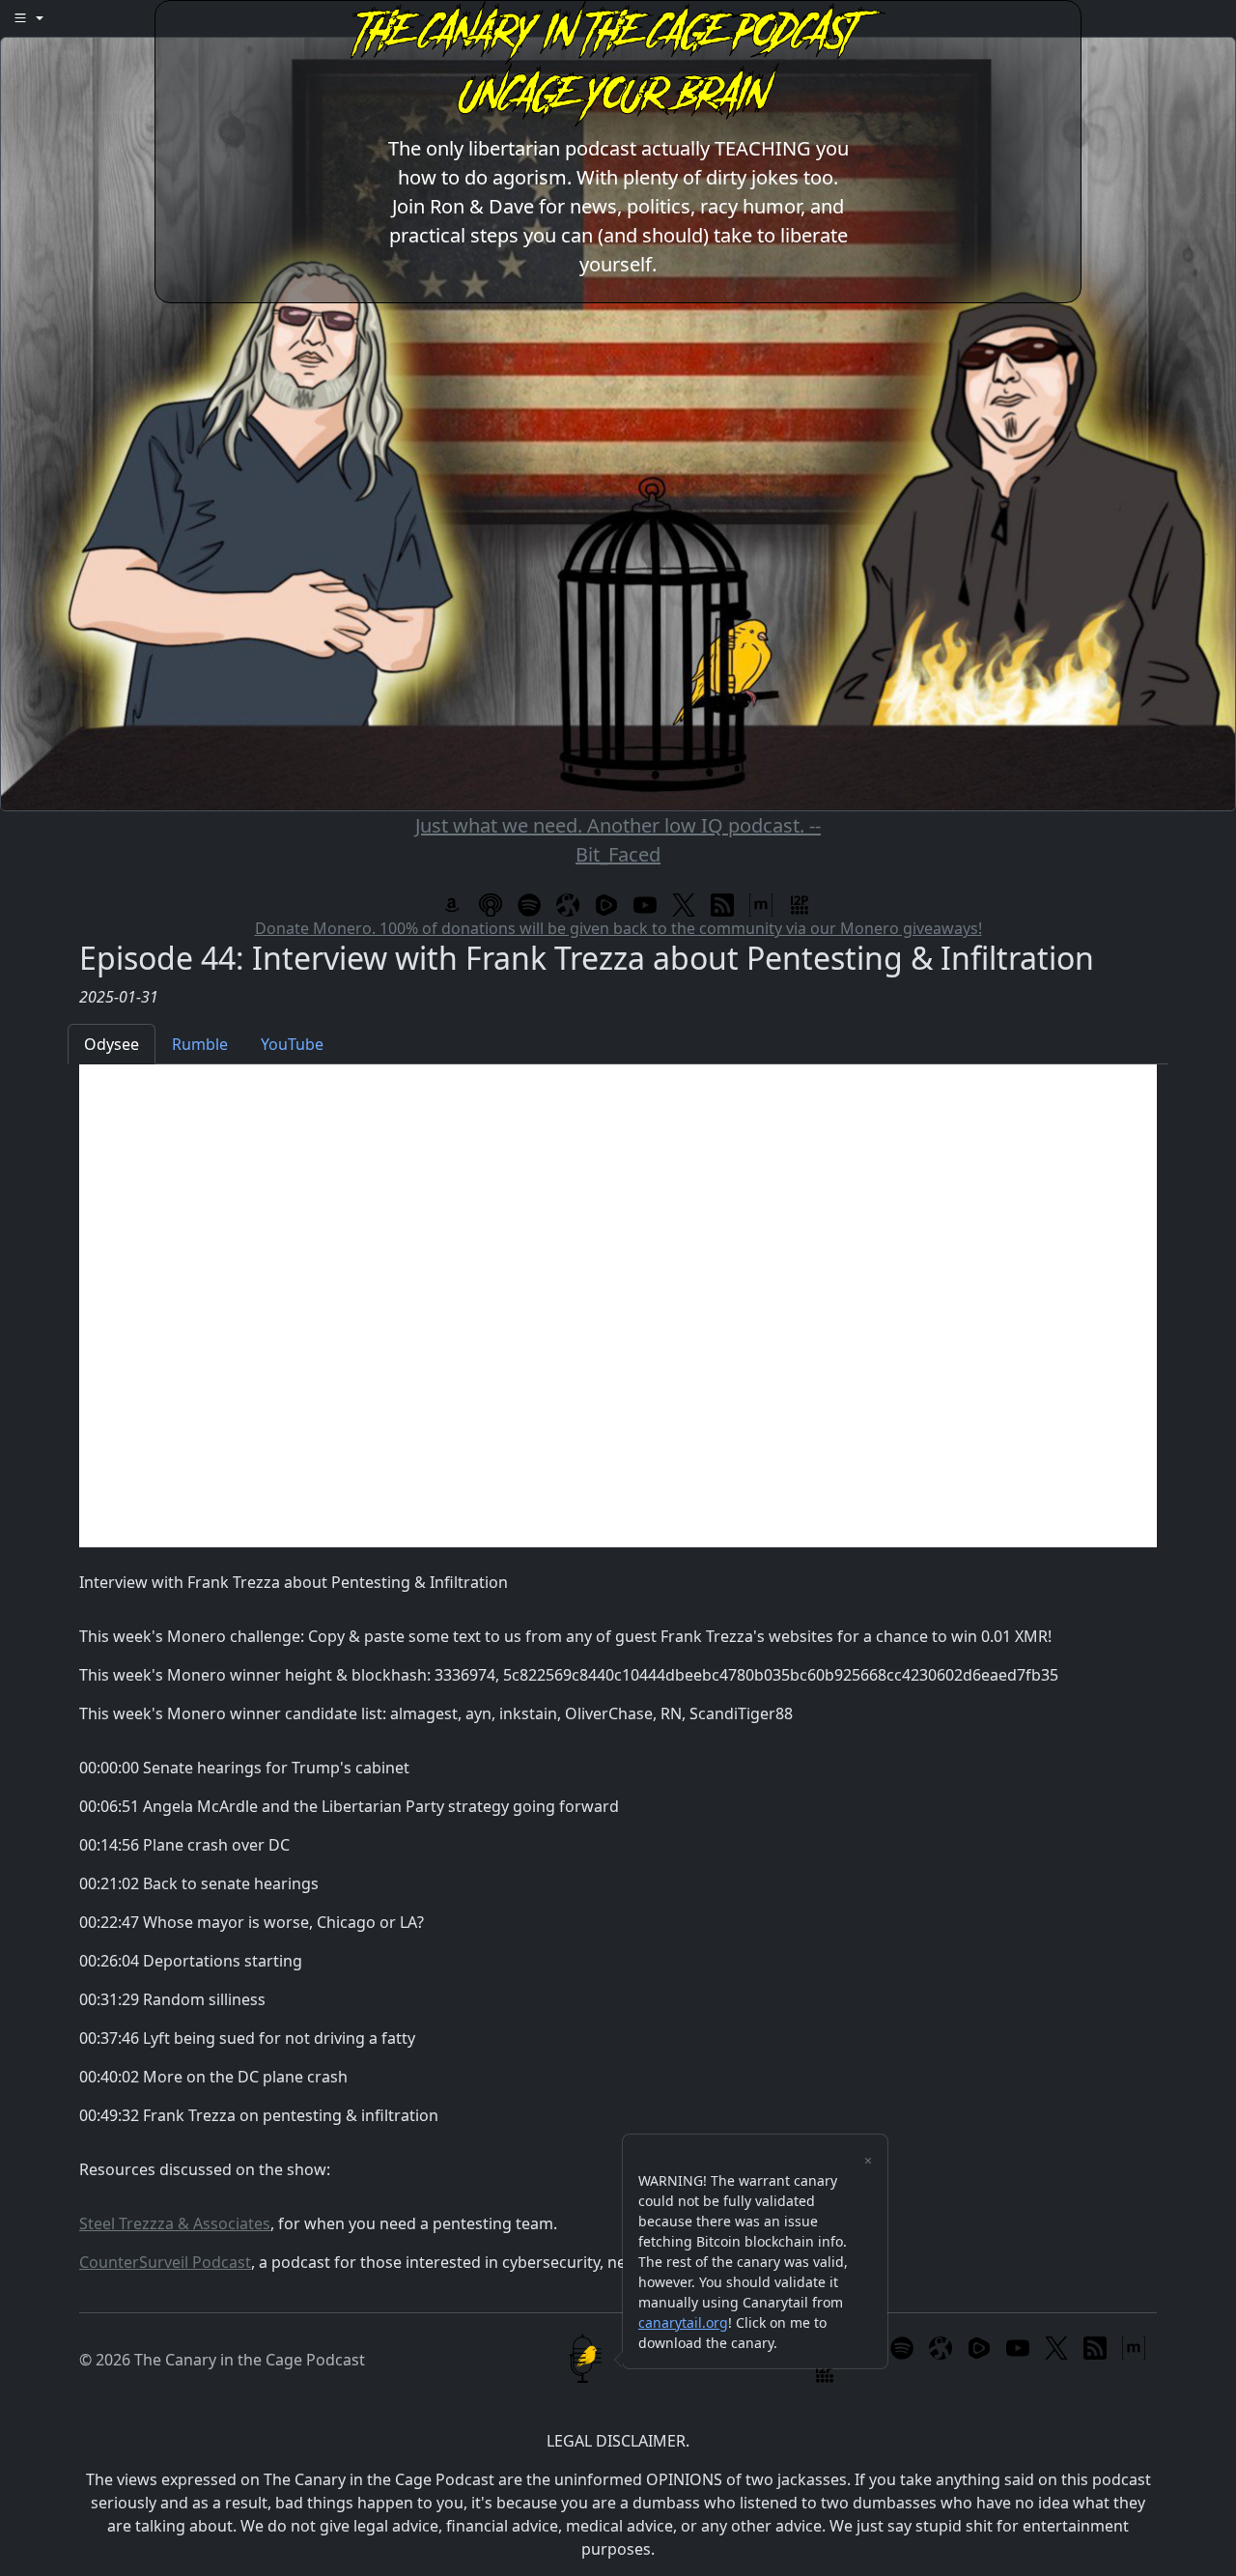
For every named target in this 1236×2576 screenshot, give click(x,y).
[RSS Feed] (722, 904)
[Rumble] (606, 904)
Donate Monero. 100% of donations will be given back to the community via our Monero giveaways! (618, 928)
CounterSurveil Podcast (165, 2262)
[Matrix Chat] (761, 904)
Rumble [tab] (200, 1044)
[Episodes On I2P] (800, 904)
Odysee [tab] (112, 1044)
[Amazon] (452, 904)
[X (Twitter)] (684, 904)
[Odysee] (568, 904)
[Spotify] (529, 904)
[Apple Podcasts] (491, 904)
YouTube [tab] (292, 1044)
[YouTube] (645, 904)
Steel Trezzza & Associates (175, 2223)
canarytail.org (683, 2322)
